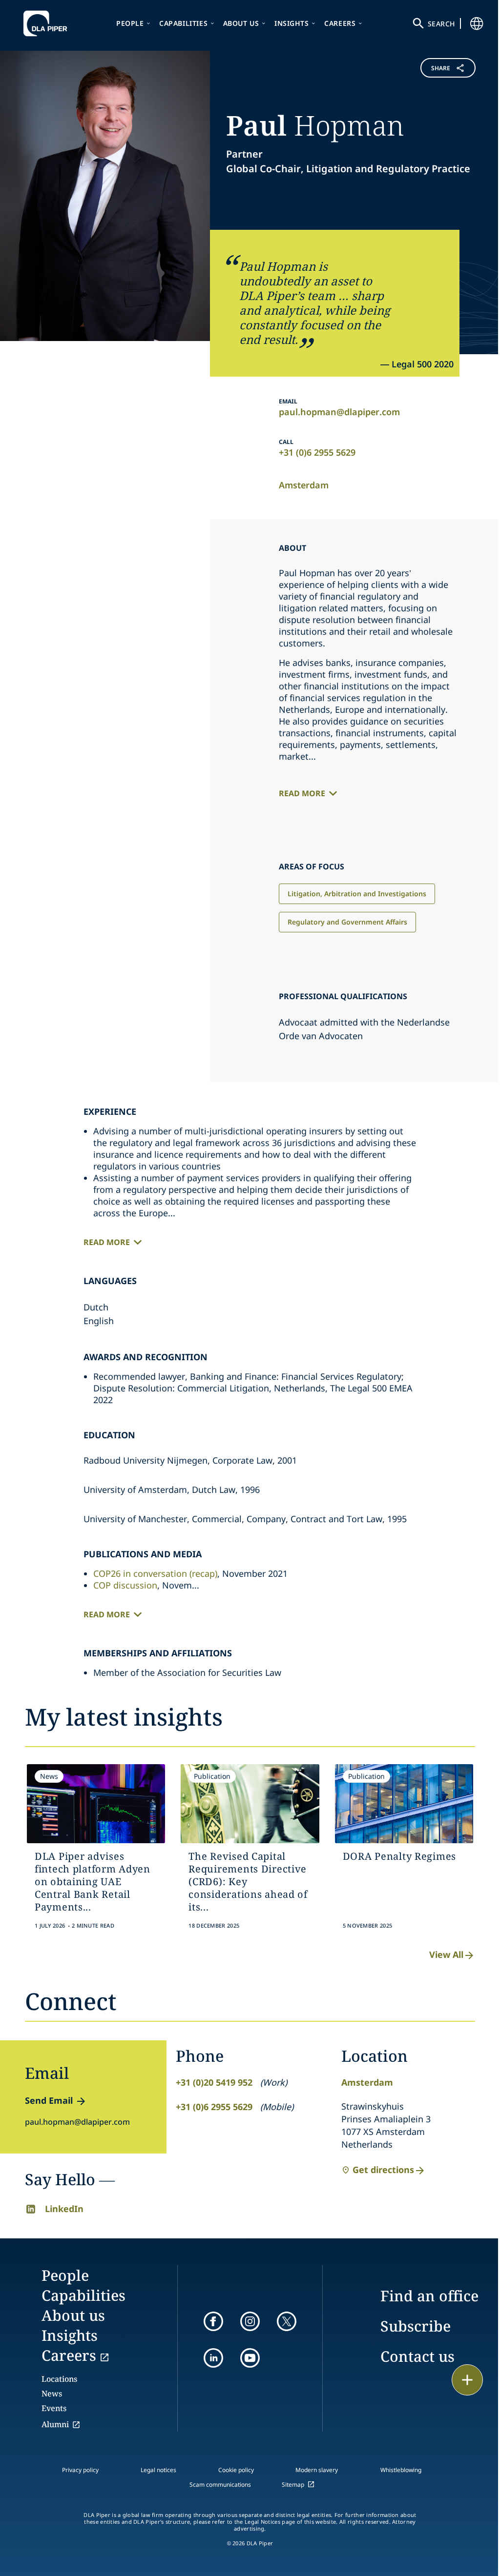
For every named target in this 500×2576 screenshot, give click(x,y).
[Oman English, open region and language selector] (477, 23)
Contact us (417, 2356)
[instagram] (250, 2321)
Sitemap (293, 2485)
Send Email (49, 2100)
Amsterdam (304, 485)
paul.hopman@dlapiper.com (339, 412)
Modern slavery (317, 2470)
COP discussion (125, 1585)
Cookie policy (236, 2470)
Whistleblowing (401, 2470)
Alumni (55, 2424)
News (52, 2394)
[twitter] (287, 2321)
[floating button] (467, 2380)
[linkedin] (213, 2358)
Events (54, 2408)
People (130, 23)
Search (441, 24)
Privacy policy (80, 2470)
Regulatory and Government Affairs (347, 922)
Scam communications (220, 2485)
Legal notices (158, 2470)
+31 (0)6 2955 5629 (317, 452)
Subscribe (416, 2326)
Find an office (429, 2296)
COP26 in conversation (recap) (155, 1573)
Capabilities (183, 23)
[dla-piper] (48, 23)
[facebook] (213, 2321)
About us (241, 23)
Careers (340, 23)
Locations (59, 2379)
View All (446, 1954)
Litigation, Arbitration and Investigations (357, 894)
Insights (292, 23)
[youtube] (250, 2358)
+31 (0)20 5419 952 (214, 2082)
